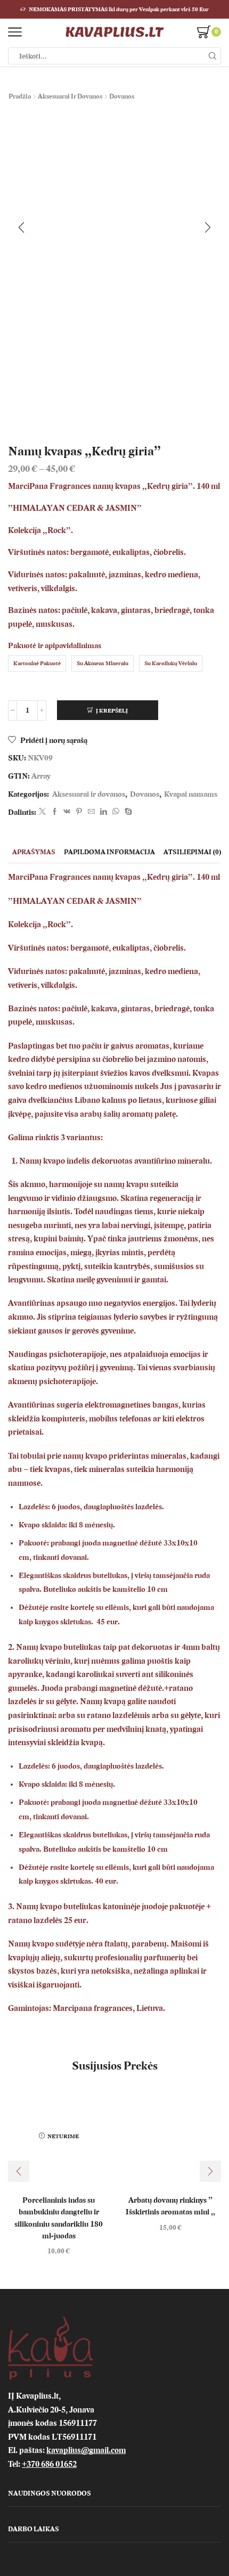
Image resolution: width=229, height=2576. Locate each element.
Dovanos (122, 96)
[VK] (67, 812)
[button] (21, 227)
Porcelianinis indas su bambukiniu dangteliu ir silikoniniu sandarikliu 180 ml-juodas (59, 2218)
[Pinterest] (79, 812)
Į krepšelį (112, 711)
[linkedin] (104, 812)
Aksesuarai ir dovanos (70, 96)
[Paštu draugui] (91, 812)
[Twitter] (42, 812)
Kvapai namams (191, 794)
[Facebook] (55, 812)
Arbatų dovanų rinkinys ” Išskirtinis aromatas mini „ (170, 2206)
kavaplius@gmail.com (86, 2450)
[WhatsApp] (116, 812)
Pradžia (20, 96)
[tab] (34, 852)
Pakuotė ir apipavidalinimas (55, 646)
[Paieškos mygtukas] (212, 56)
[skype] (127, 812)
